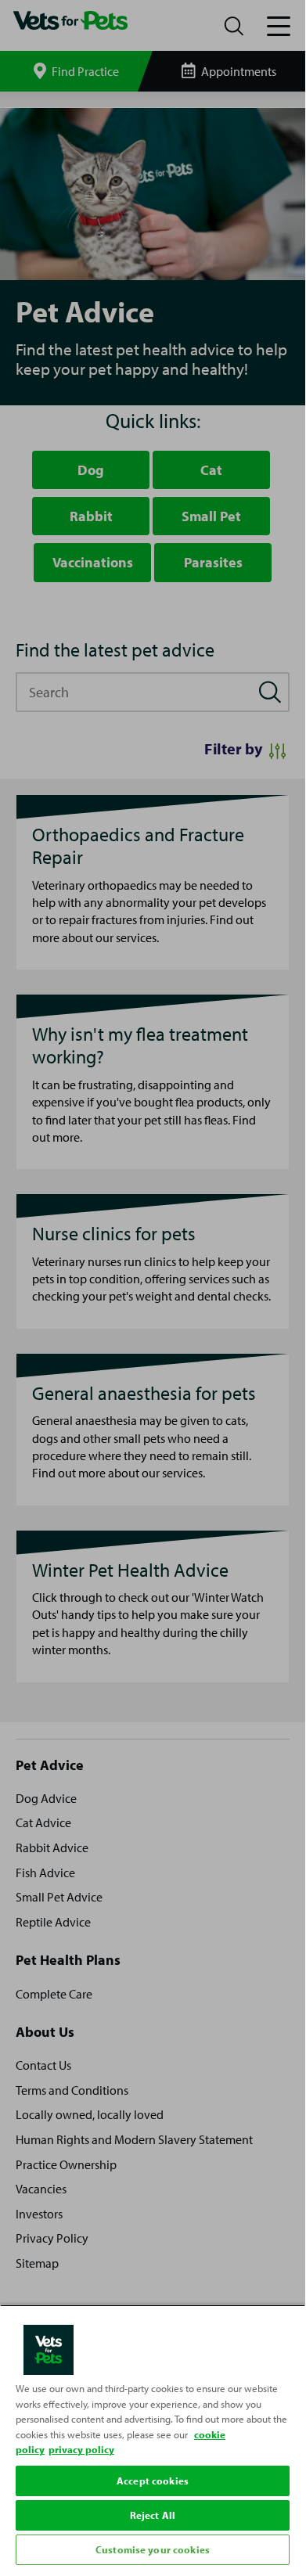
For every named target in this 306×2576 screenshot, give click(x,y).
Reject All (153, 2515)
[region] (153, 2437)
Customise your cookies (153, 2549)
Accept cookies (153, 2481)
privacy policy (81, 2449)
